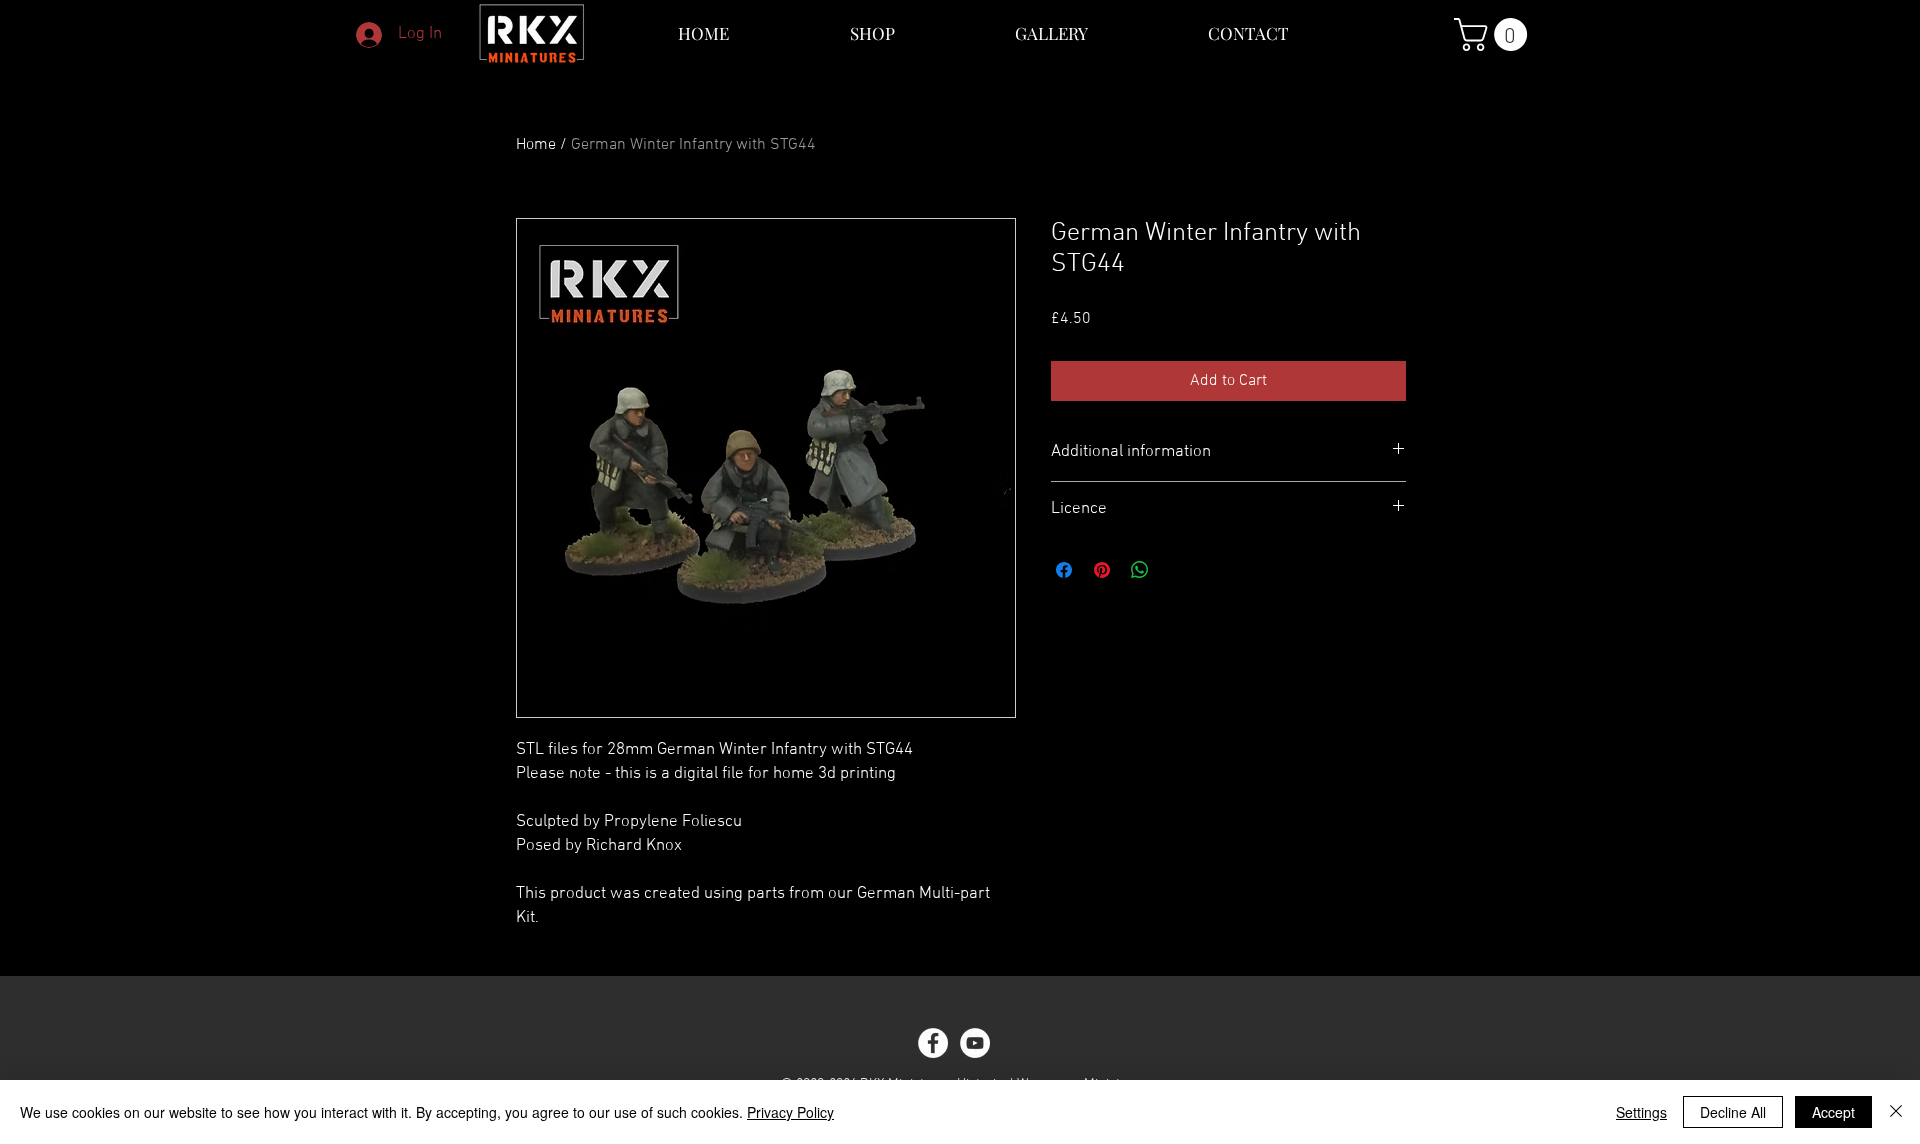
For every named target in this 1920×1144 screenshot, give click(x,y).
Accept (1833, 1112)
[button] (1494, 34)
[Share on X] (1178, 570)
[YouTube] (975, 1043)
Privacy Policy (790, 1112)
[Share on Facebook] (1064, 570)
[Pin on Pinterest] (1102, 570)
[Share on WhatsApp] (1140, 570)
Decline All (1733, 1112)
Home (536, 145)
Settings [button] (1641, 1112)
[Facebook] (933, 1043)
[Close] (1896, 1112)
